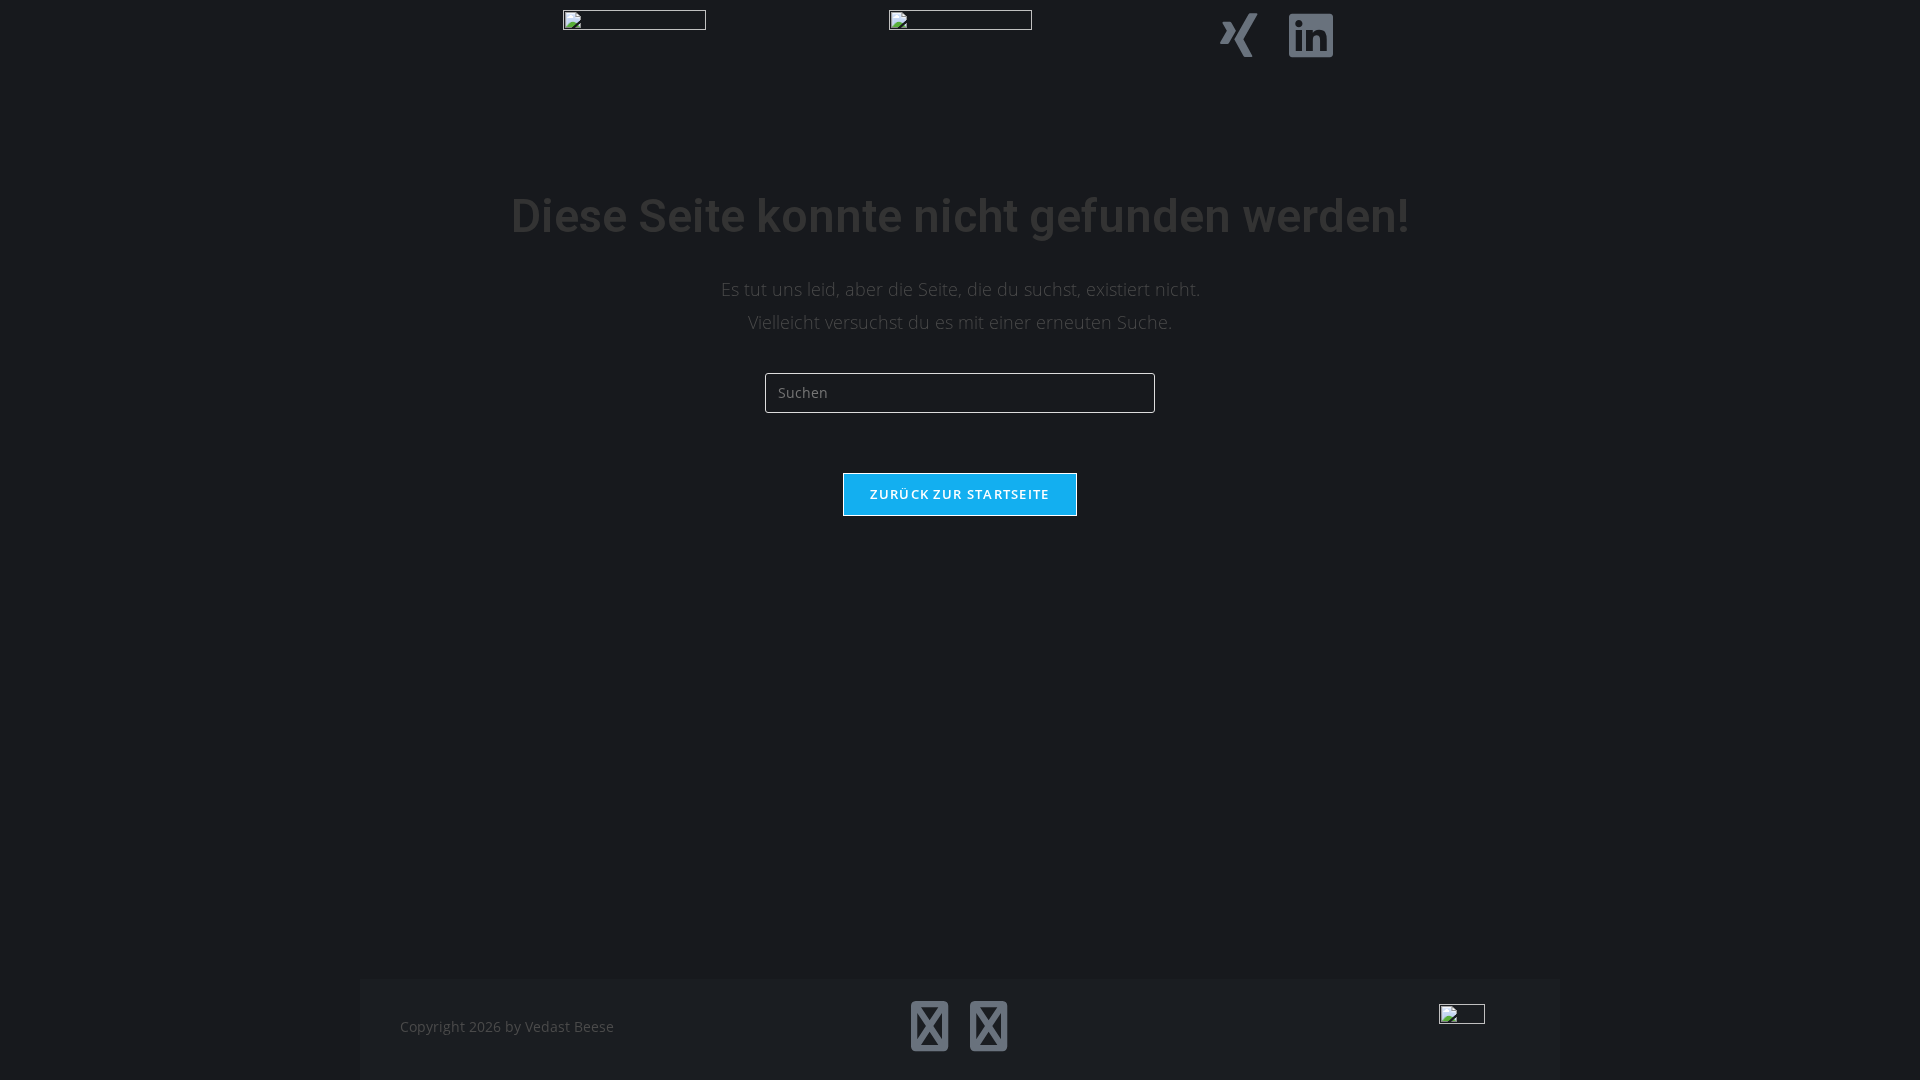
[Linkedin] (1311, 35)
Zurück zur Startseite (959, 494)
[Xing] (1239, 35)
